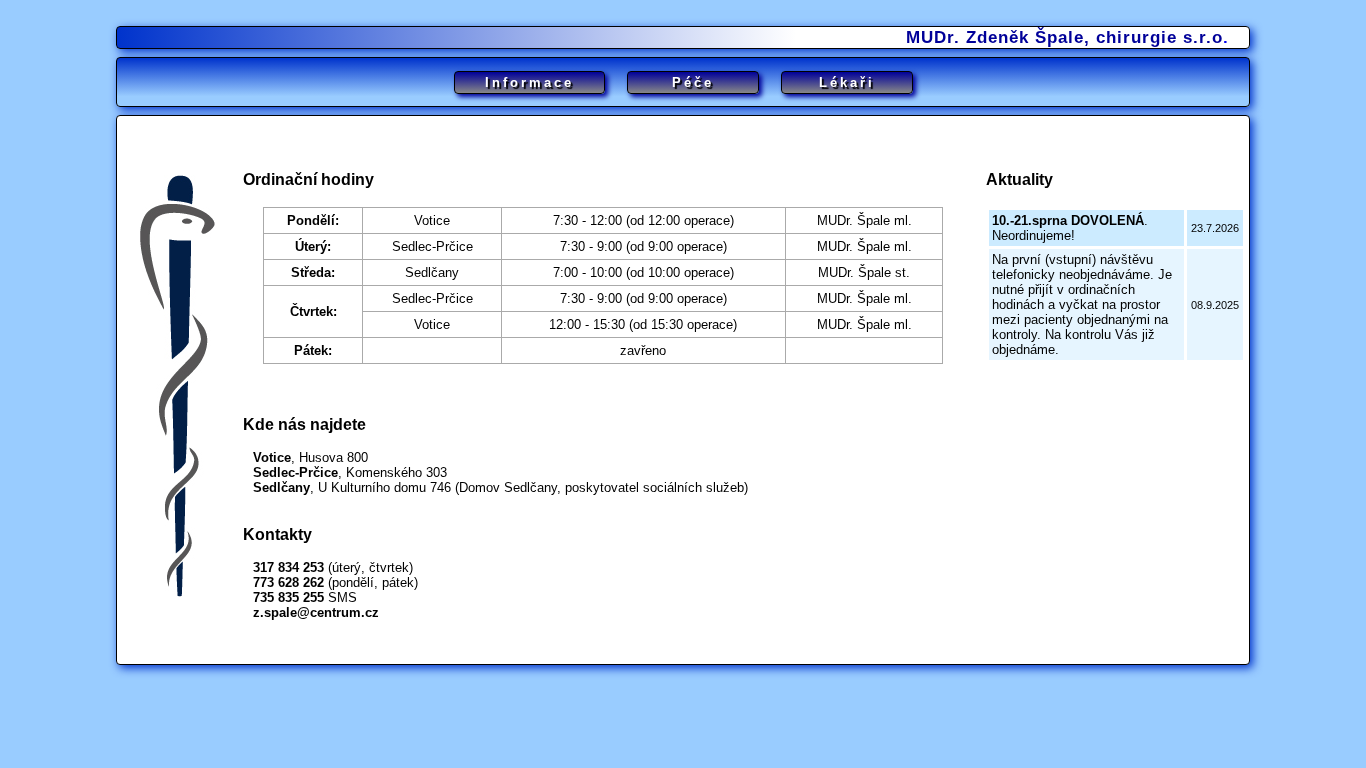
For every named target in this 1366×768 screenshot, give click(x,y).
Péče (693, 82)
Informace (529, 82)
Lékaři (847, 82)
